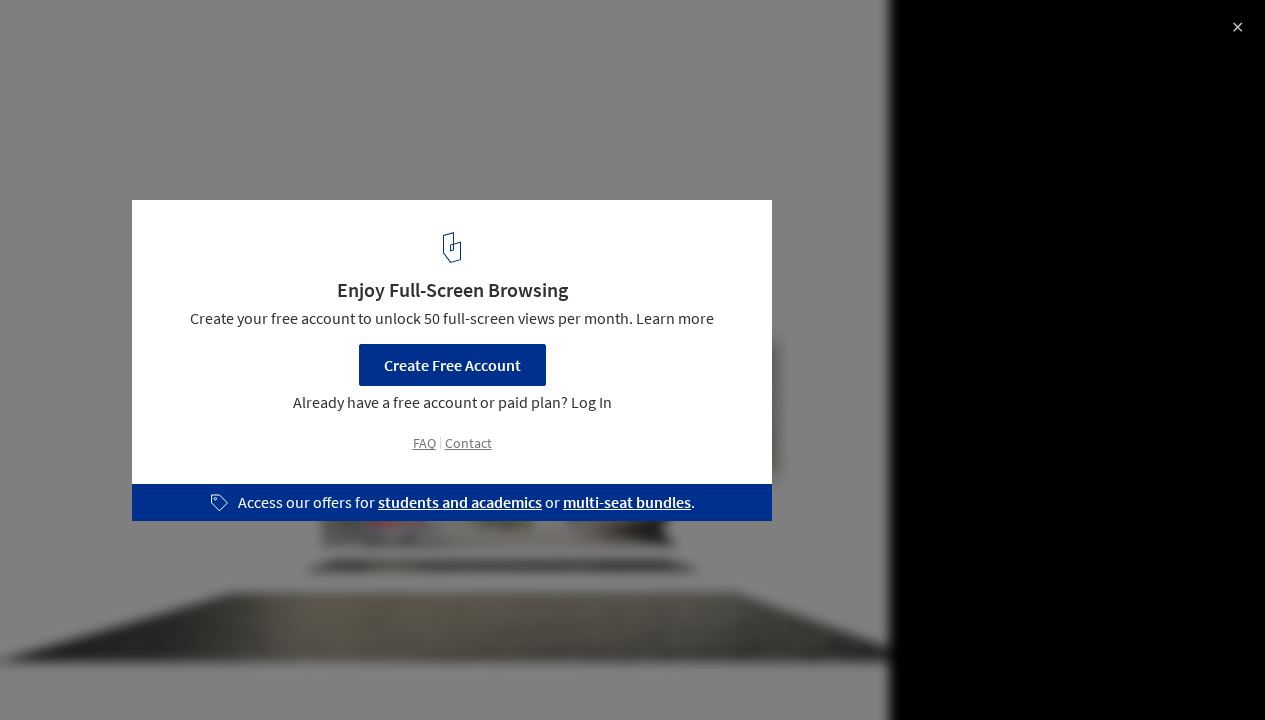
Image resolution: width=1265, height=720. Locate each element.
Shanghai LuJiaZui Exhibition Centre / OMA (235, 36)
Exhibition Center (86, 669)
